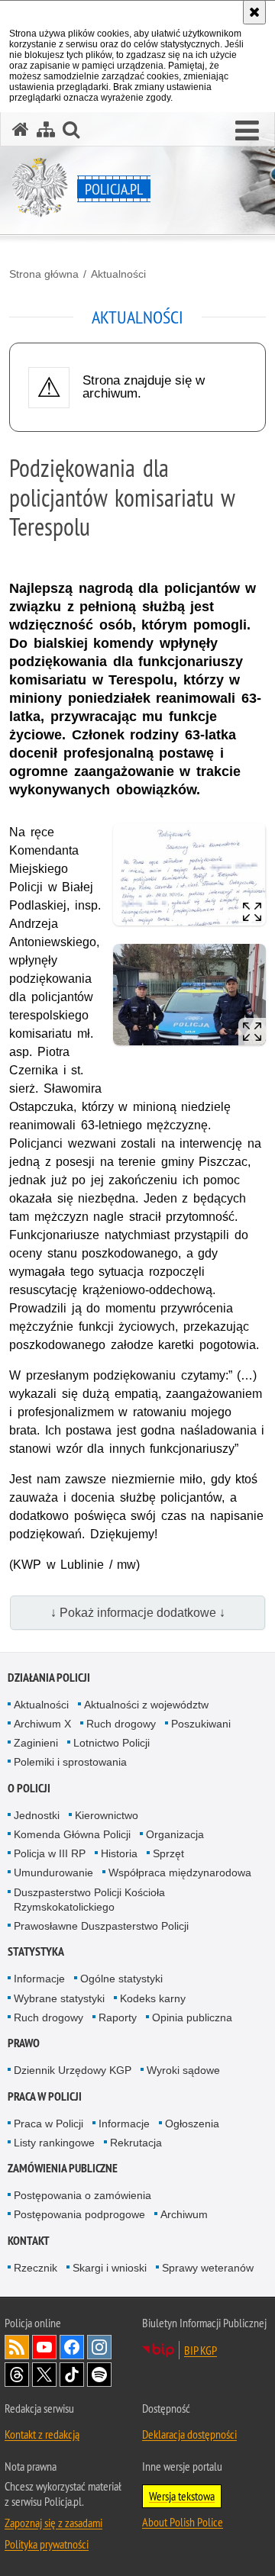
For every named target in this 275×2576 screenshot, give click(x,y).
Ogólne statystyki (121, 1979)
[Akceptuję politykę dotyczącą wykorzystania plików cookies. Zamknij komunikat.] (254, 12)
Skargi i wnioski (110, 2268)
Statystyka (36, 1951)
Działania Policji (49, 1678)
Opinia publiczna (192, 2017)
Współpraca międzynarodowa (180, 1872)
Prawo (24, 2043)
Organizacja (175, 1834)
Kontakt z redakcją (42, 2434)
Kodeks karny (153, 1998)
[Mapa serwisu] (46, 129)
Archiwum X (42, 1724)
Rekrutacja (136, 2143)
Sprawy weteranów (208, 2268)
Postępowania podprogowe (79, 2214)
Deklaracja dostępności (189, 2434)
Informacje (39, 1979)
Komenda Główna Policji (72, 1834)
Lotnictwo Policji (112, 1743)
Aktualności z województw (146, 1705)
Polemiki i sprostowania (70, 1762)
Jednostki (37, 1815)
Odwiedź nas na (44, 2347)
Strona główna (44, 274)
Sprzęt (168, 1853)
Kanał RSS (17, 2347)
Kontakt (29, 2241)
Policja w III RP (50, 1853)
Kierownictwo (107, 1815)
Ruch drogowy (121, 1724)
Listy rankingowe (54, 2143)
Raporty (118, 2017)
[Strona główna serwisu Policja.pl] (21, 129)
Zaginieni (36, 1743)
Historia (119, 1853)
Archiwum (184, 2214)
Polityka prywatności (47, 2544)
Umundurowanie (53, 1872)
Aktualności (118, 274)
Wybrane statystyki (59, 1998)
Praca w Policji (45, 2096)
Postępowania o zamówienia (82, 2195)
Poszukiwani (201, 1724)
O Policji (29, 1788)
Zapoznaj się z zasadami (53, 2523)
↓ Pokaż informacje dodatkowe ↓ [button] (138, 1613)
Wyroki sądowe (183, 2070)
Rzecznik (36, 2268)
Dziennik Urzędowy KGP (73, 2070)
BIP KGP (201, 2350)
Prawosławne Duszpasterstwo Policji (101, 1926)
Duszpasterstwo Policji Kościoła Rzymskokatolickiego (89, 1900)
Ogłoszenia (192, 2124)
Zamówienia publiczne (63, 2168)
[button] (247, 131)
